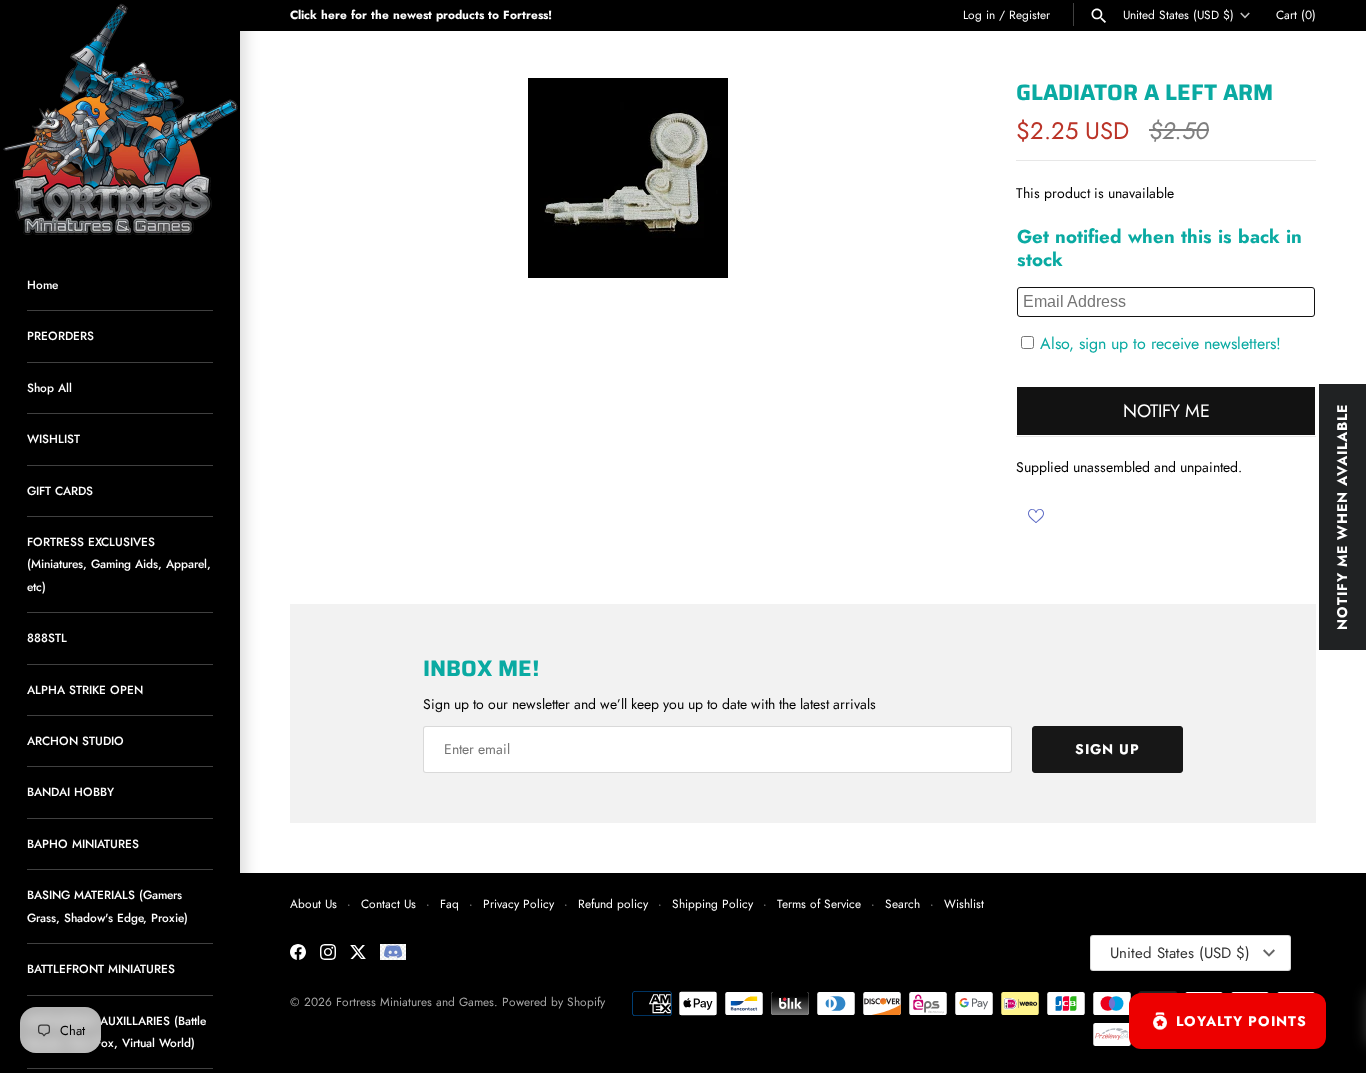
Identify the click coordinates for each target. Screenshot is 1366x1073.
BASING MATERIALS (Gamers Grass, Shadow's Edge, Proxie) (107, 905)
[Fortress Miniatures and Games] (120, 120)
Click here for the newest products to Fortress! (421, 14)
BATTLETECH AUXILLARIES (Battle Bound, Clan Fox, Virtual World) (116, 1031)
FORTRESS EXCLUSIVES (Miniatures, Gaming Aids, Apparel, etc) (119, 564)
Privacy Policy (518, 903)
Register (1029, 14)
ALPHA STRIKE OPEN (85, 689)
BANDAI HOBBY (70, 791)
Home (42, 284)
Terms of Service (819, 903)
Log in (979, 14)
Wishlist (964, 903)
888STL (47, 637)
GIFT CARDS (60, 490)
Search (902, 903)
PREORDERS (60, 335)
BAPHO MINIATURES (83, 843)
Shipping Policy (712, 903)
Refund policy (613, 903)
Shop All (49, 387)
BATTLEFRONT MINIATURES (101, 968)
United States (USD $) (1178, 15)
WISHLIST (53, 438)
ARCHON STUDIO (75, 740)
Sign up (1107, 749)
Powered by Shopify (553, 1001)
